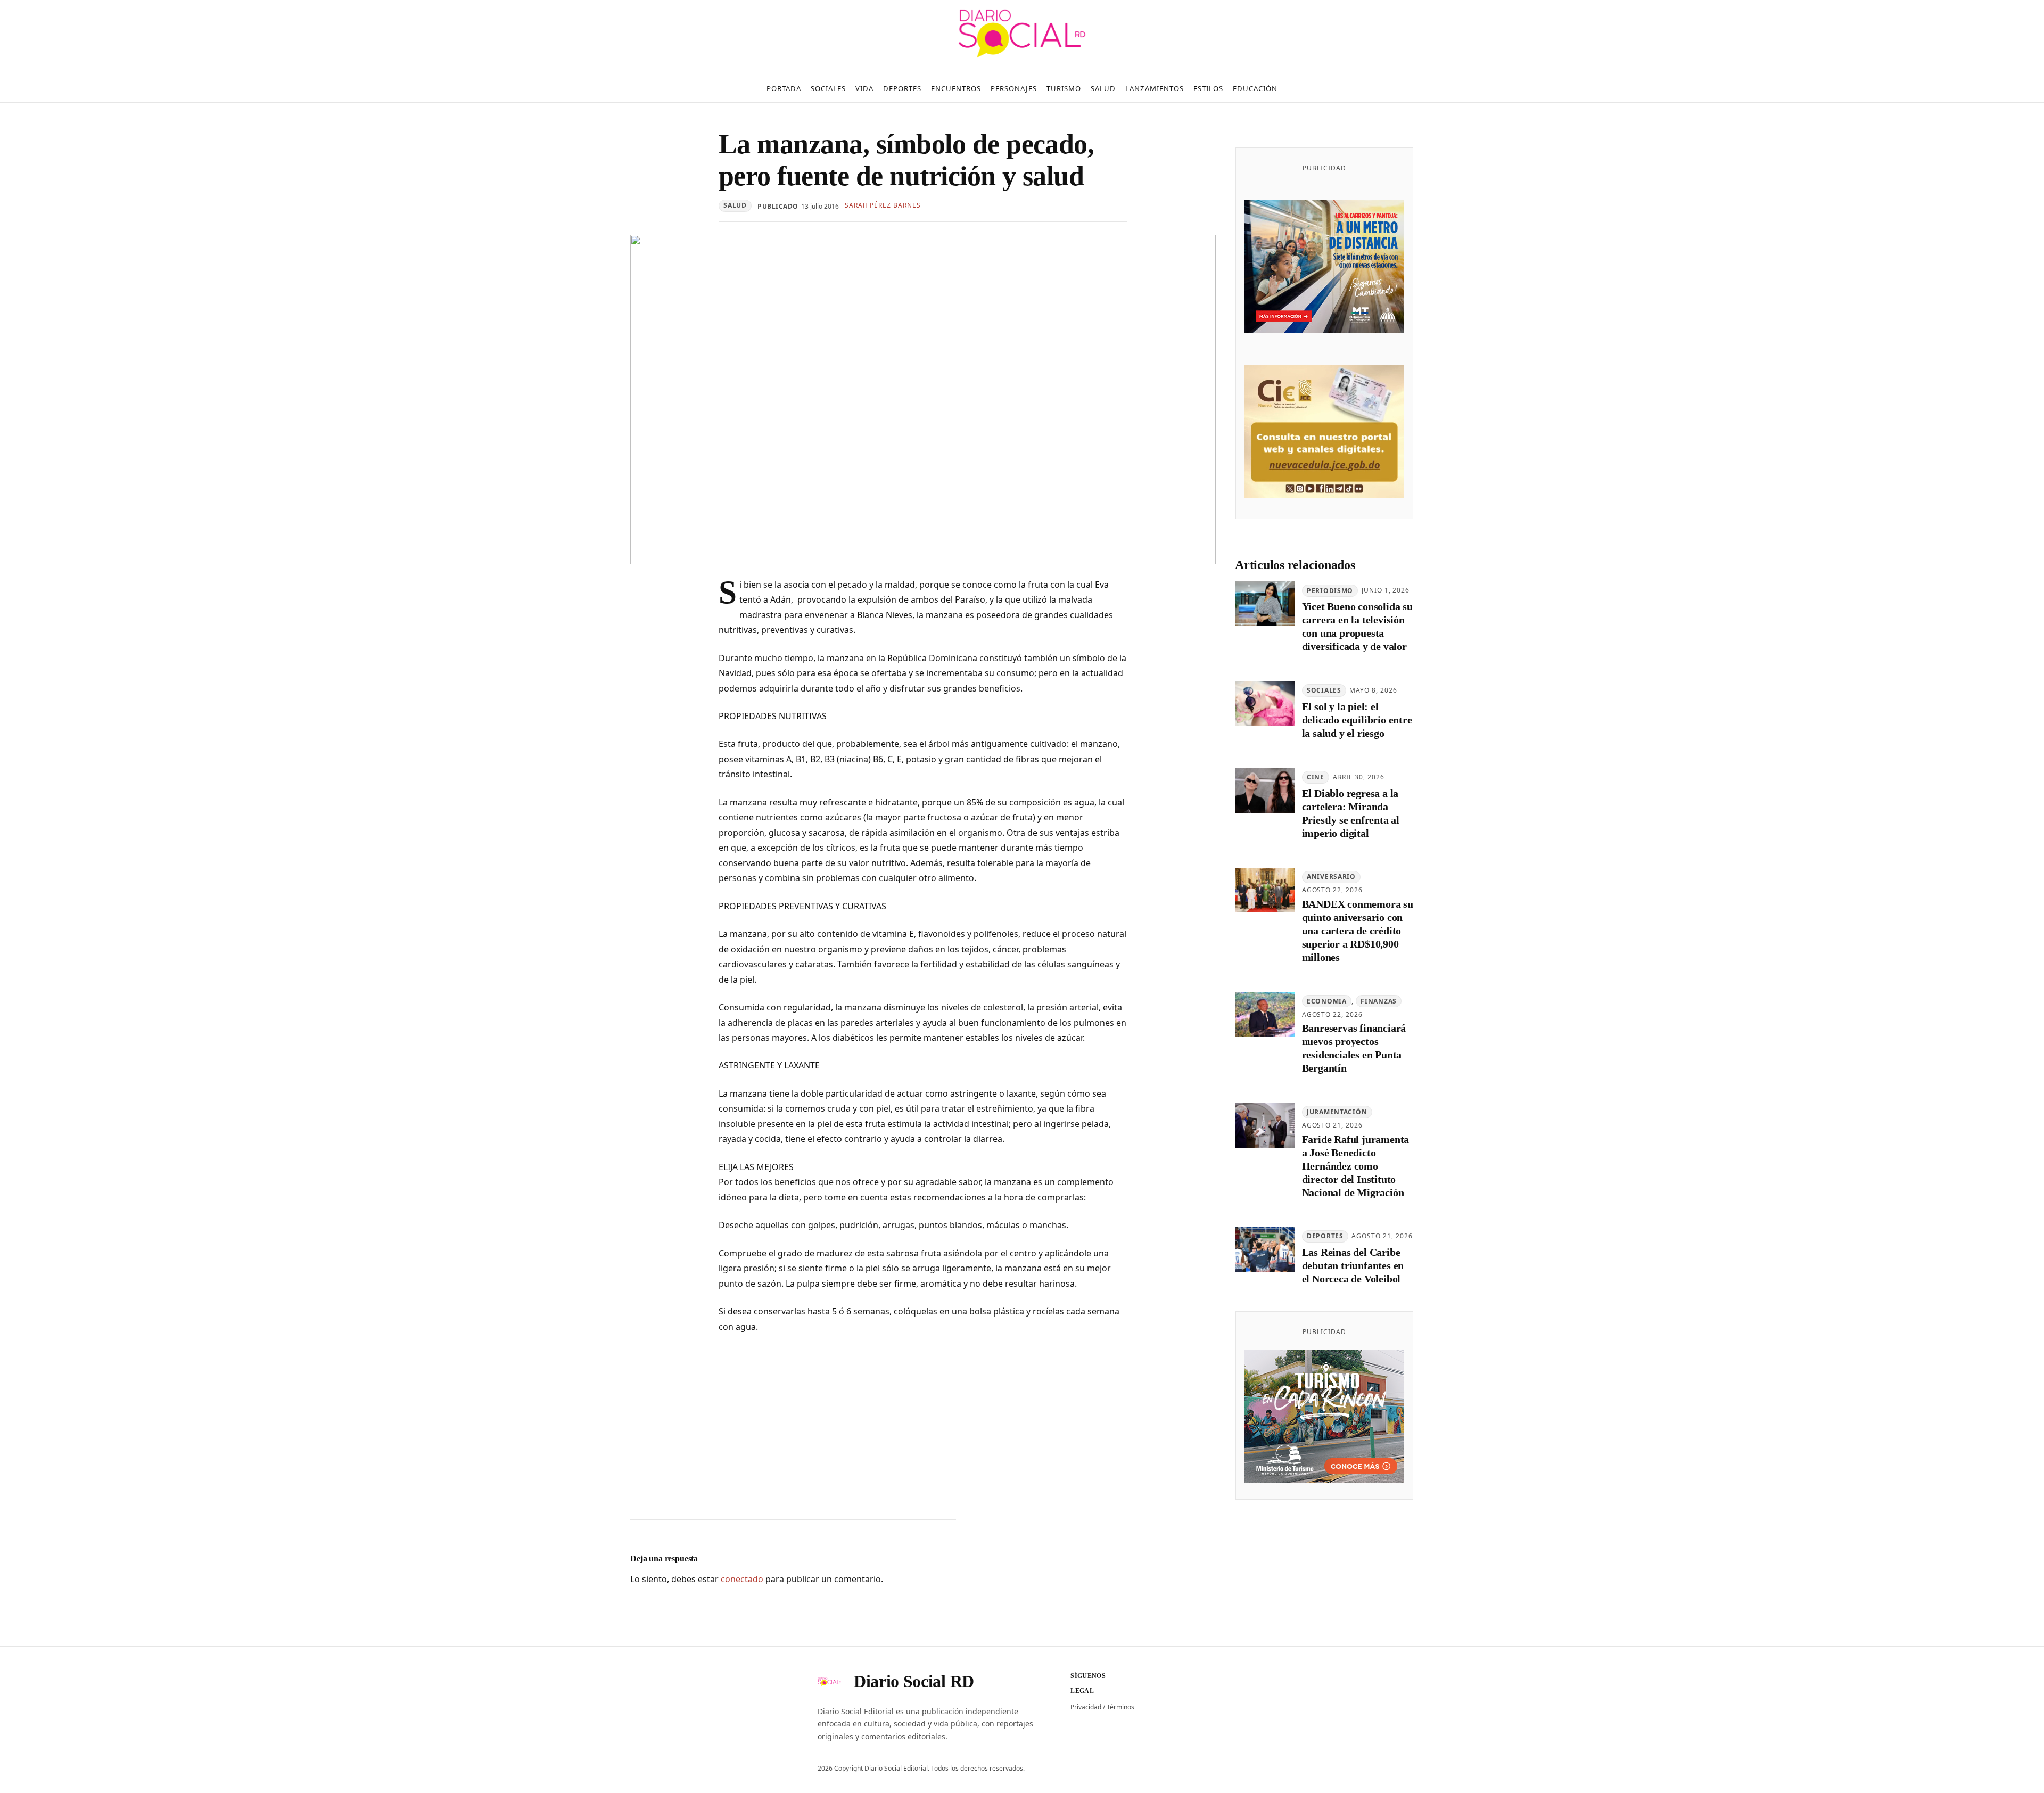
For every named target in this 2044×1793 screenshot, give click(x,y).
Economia (1327, 1001)
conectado (742, 1579)
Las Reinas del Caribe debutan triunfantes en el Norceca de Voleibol (1353, 1266)
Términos (1120, 1707)
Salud (735, 205)
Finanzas (1379, 1001)
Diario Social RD (914, 1681)
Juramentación (1337, 1112)
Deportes (1325, 1236)
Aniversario (1331, 877)
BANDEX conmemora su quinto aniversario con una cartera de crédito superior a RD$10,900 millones (1358, 931)
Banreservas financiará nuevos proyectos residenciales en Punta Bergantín (1354, 1048)
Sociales (1324, 691)
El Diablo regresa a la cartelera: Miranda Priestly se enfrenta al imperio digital (1351, 813)
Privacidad (1086, 1707)
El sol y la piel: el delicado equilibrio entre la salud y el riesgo (1357, 720)
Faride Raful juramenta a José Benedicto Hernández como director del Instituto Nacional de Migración (1356, 1166)
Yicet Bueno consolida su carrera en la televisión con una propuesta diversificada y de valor (1357, 627)
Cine (1316, 777)
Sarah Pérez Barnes (883, 205)
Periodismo (1330, 591)
